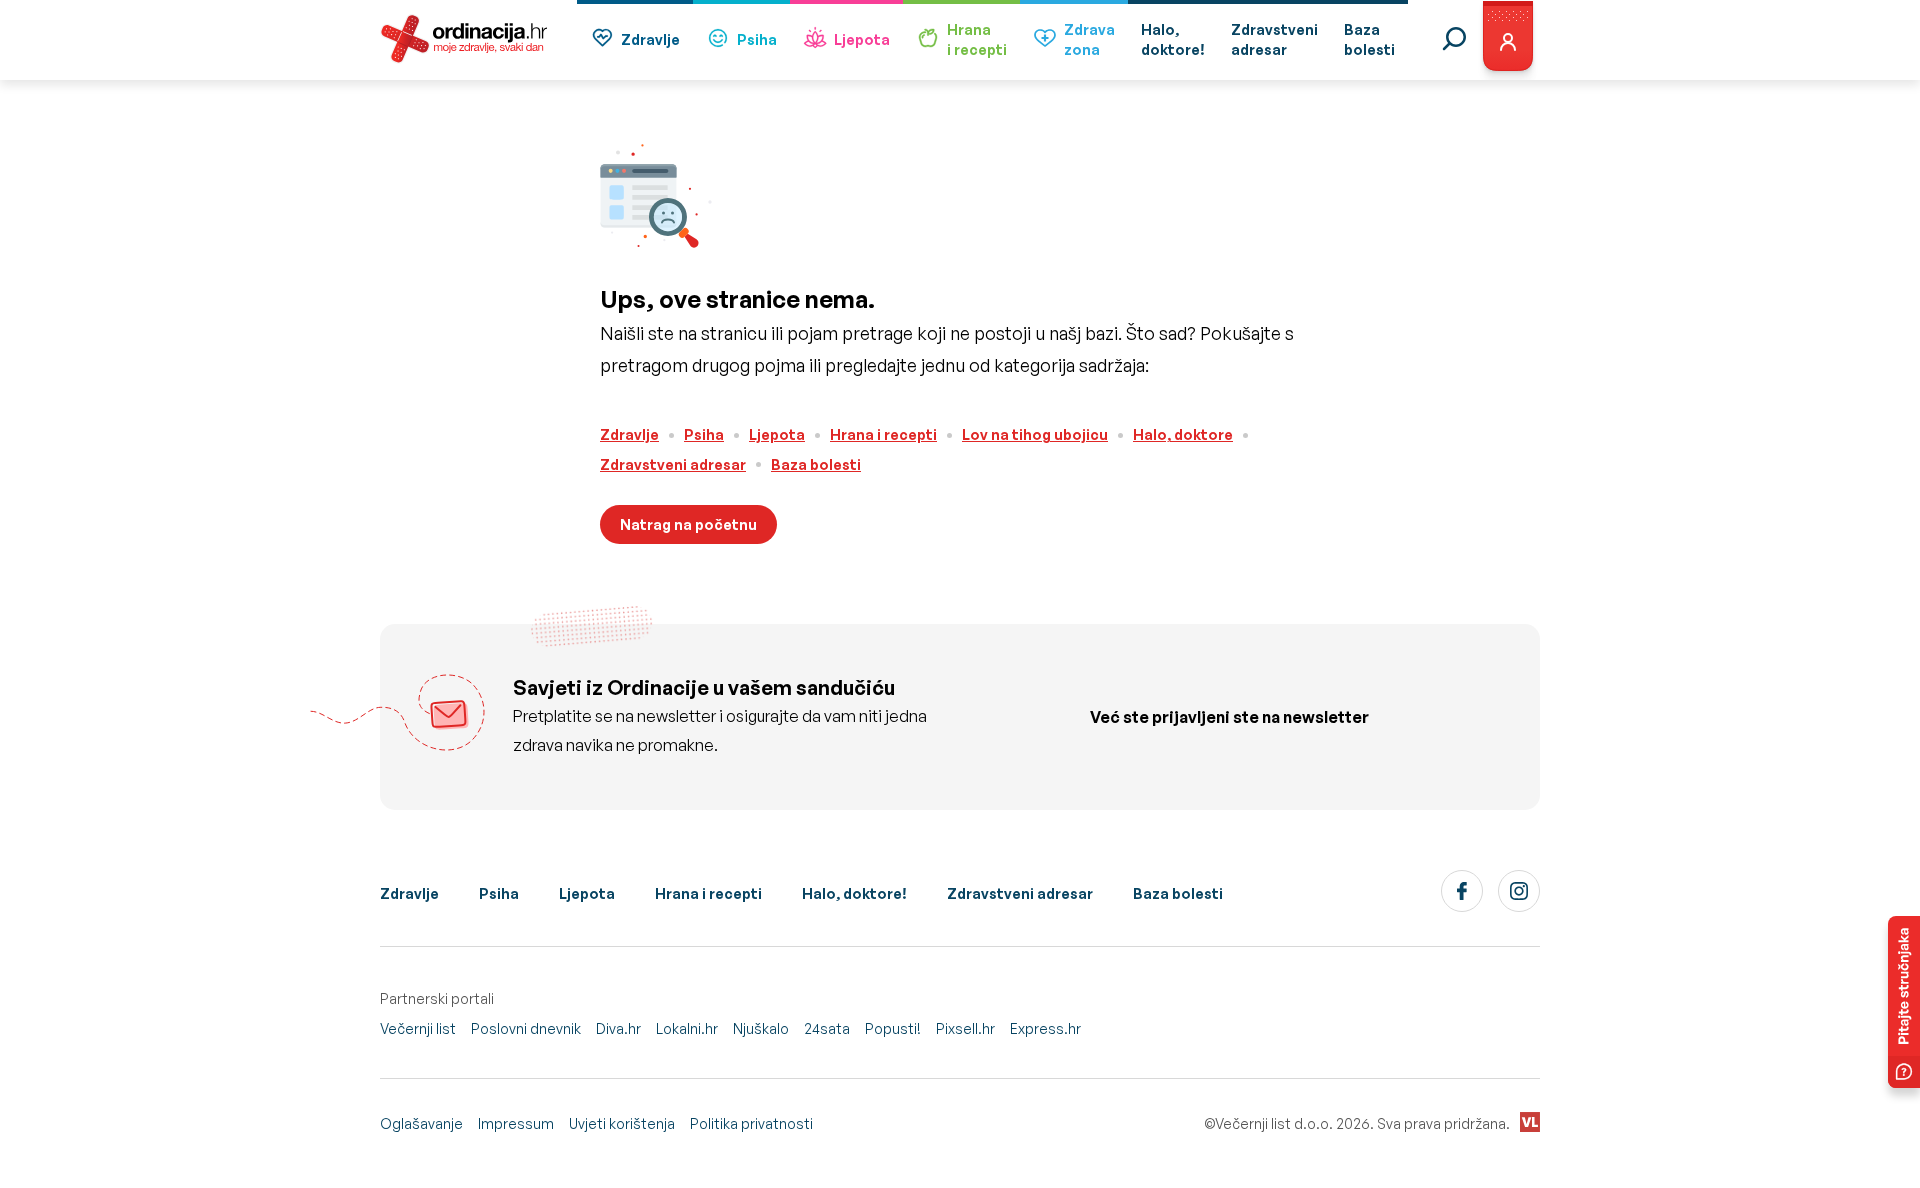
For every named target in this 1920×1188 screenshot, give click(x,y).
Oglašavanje (421, 1123)
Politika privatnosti (751, 1123)
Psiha (757, 39)
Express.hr (1045, 1028)
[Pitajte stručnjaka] (1904, 1002)
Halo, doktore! (854, 893)
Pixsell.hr (965, 1028)
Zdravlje (650, 39)
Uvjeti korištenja (622, 1123)
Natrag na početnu (688, 524)
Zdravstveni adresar (673, 464)
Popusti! (893, 1028)
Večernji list (418, 1028)
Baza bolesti (816, 464)
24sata (827, 1028)
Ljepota (862, 39)
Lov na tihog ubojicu (1035, 434)
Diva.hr (618, 1028)
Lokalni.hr (687, 1028)
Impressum (516, 1123)
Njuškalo (761, 1028)
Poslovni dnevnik (526, 1028)
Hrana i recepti (883, 434)
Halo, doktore (1183, 434)
